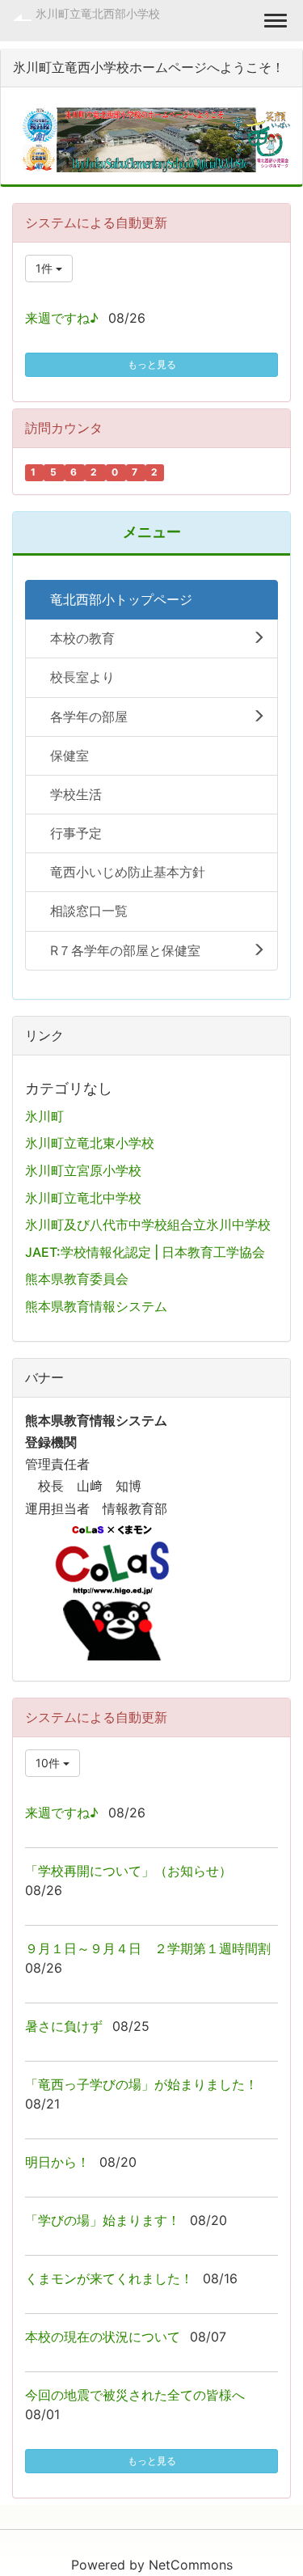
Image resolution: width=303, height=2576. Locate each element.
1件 (46, 268)
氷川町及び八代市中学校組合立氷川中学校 (148, 1225)
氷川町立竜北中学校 (83, 1198)
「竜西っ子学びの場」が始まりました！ (141, 2084)
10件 (49, 1763)
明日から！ (57, 2162)
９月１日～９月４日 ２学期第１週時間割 (148, 1948)
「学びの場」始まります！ (103, 2220)
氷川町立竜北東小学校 (90, 1143)
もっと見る (152, 364)
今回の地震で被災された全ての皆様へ (135, 2395)
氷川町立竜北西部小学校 (98, 13)
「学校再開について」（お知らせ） (128, 1871)
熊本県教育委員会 (77, 1279)
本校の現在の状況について (103, 2337)
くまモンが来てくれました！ (109, 2278)
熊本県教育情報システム (96, 1306)
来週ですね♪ (62, 318)
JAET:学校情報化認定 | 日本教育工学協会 (145, 1252)
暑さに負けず (64, 2026)
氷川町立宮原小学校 (83, 1170)
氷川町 (44, 1116)
